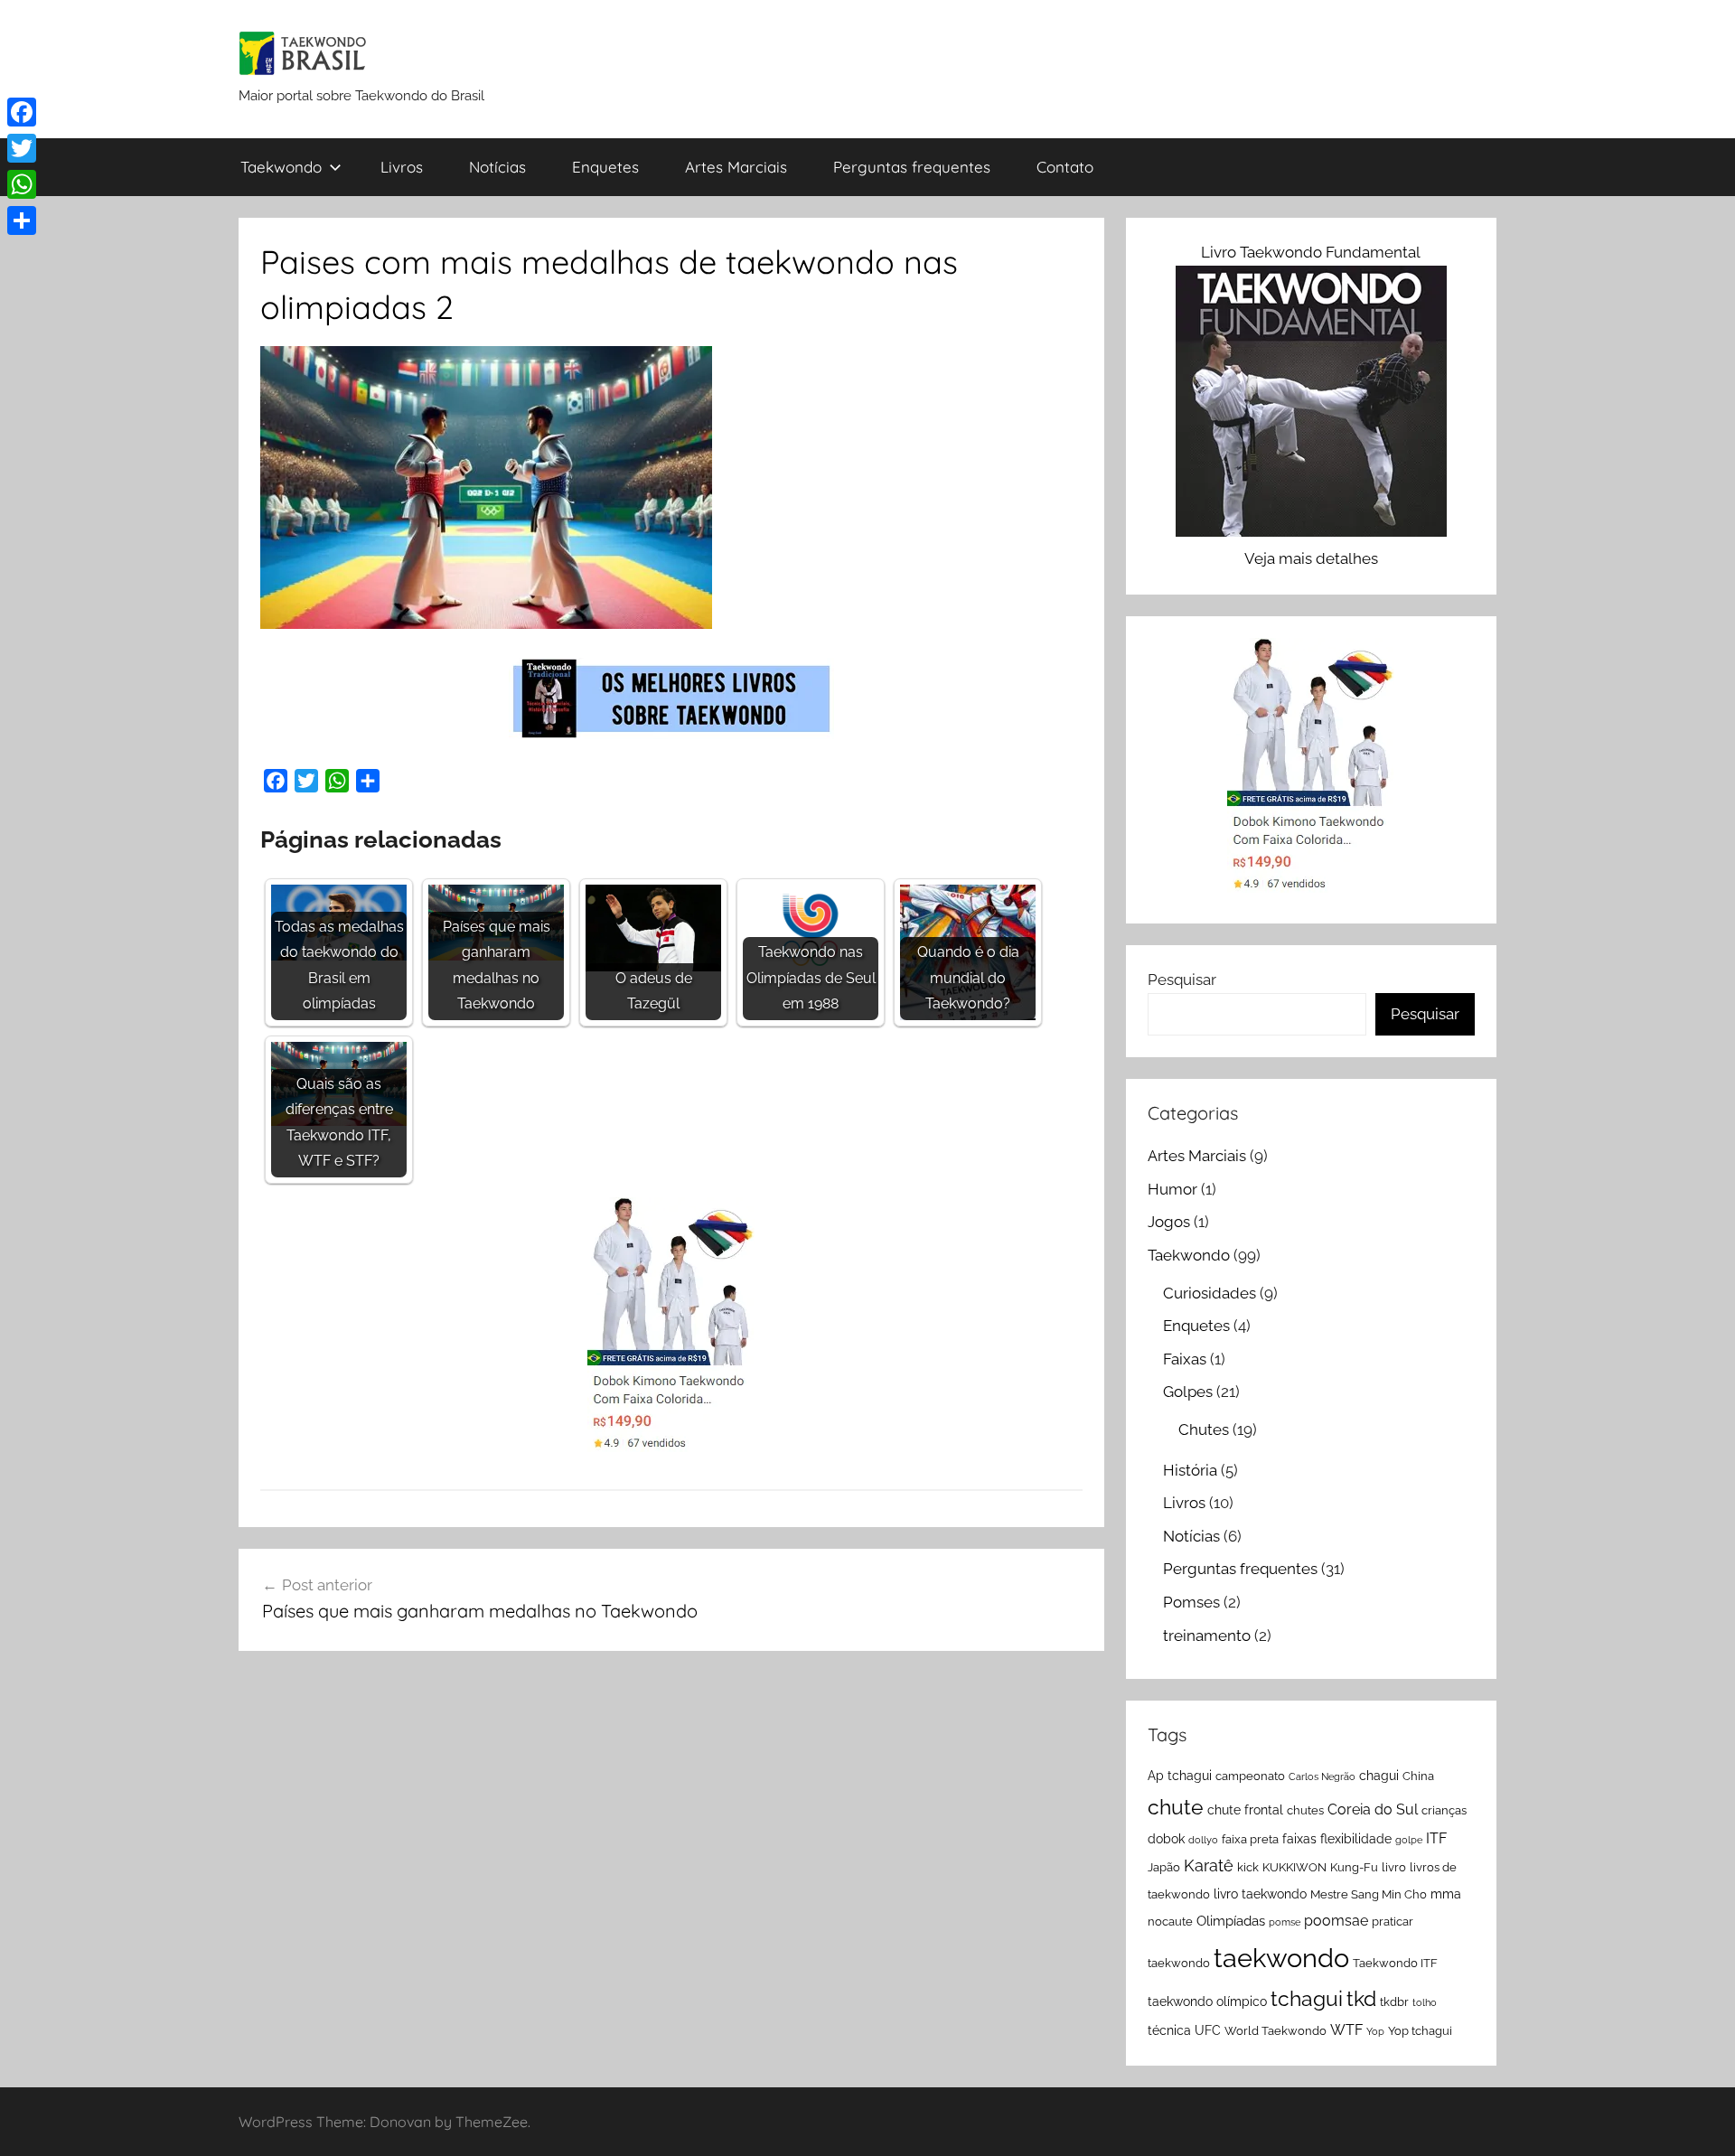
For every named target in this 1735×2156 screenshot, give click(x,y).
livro (1394, 1867)
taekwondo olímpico (1207, 2001)
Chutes (1204, 1430)
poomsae (1336, 1921)
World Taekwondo (1275, 2031)
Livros (402, 167)
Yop (1375, 2031)
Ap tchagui (1180, 1776)
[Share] (22, 220)
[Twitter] (22, 148)
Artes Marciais (736, 167)
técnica (1169, 2030)
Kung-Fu (1354, 1867)
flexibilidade (1356, 1839)
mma (1446, 1894)
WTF (1346, 2030)
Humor (1172, 1189)
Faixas (1185, 1359)
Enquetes (605, 167)
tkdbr (1394, 2002)
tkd (1361, 1998)
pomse (1285, 1922)
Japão (1164, 1867)
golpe (1409, 1840)
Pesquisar (1182, 980)
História (1190, 1470)
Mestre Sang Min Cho (1369, 1894)
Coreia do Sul (1373, 1809)
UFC (1208, 2030)
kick (1248, 1867)
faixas (1299, 1839)
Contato (1065, 167)
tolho (1425, 2002)
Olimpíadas (1231, 1921)
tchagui (1307, 1998)
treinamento (1207, 1636)
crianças (1444, 1810)
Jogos (1169, 1222)
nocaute (1170, 1922)
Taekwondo (281, 167)
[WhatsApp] (22, 184)
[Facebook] (22, 112)
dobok (1166, 1839)
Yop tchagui (1420, 2031)
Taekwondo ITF (1395, 1963)
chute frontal (1245, 1810)
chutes (1305, 1810)
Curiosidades (1210, 1293)
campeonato (1250, 1776)
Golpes (1188, 1392)
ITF (1436, 1838)
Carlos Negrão (1322, 1776)
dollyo (1203, 1840)
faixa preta (1250, 1839)
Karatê (1209, 1865)
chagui (1379, 1776)
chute (1176, 1807)
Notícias (497, 167)
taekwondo (1281, 1958)
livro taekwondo (1260, 1894)
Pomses (1191, 1602)
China (1418, 1776)
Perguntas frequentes (912, 167)
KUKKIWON (1294, 1867)
